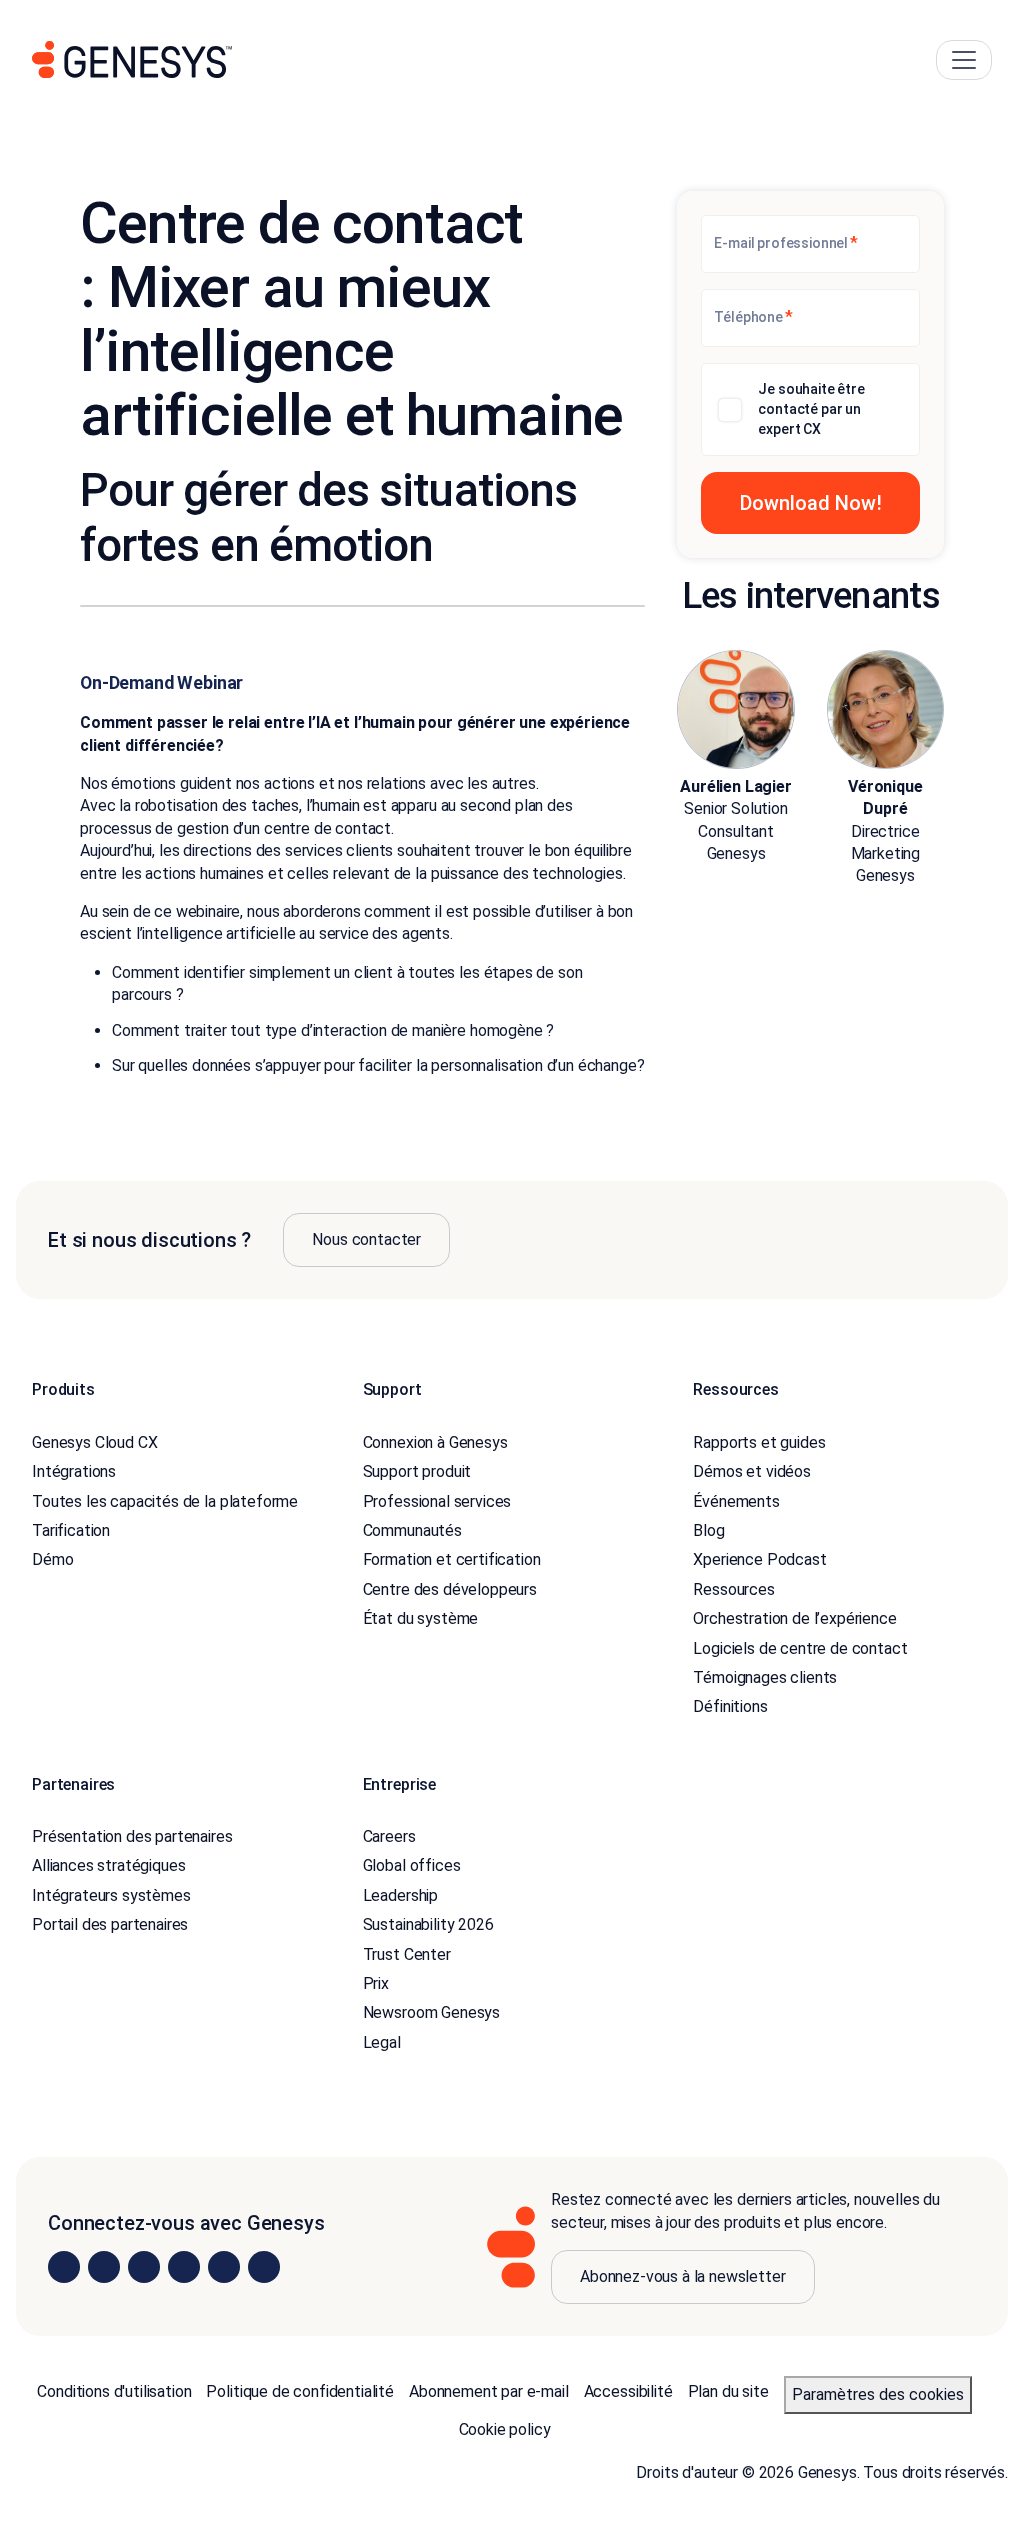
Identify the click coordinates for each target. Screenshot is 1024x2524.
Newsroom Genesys (431, 2012)
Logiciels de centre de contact (800, 1648)
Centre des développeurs (450, 1589)
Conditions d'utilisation (114, 2391)
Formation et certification (452, 1559)
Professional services (437, 1501)
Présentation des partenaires (132, 1836)
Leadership (400, 1895)
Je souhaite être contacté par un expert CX (811, 408)
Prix (376, 1983)
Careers (389, 1836)
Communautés (412, 1530)
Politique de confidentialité (300, 2391)
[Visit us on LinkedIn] (64, 2267)
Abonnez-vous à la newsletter (683, 2276)
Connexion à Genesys (435, 1442)
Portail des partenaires (110, 1924)
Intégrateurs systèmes (111, 1895)
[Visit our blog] (264, 2267)
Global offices (412, 1865)
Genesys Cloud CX (94, 1442)
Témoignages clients (765, 1677)
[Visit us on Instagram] (104, 2267)
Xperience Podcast (759, 1559)
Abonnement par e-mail (489, 2391)
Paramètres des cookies (878, 2394)
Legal (382, 2042)
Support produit (417, 1471)
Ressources (733, 1589)
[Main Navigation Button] (964, 60)
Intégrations (74, 1471)
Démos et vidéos (752, 1471)
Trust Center (407, 1954)
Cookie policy (505, 2429)
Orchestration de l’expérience (794, 1618)
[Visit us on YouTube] (224, 2267)
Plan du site (728, 2391)
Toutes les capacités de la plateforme (165, 1501)
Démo (52, 1559)
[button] (810, 503)
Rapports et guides (759, 1442)
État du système (421, 1618)
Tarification (71, 1530)
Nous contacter (366, 1239)
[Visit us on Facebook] (184, 2267)
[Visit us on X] (144, 2267)
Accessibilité (628, 2391)
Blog (708, 1530)
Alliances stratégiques (108, 1865)
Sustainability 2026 (428, 1924)
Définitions (730, 1706)
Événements (736, 1501)
